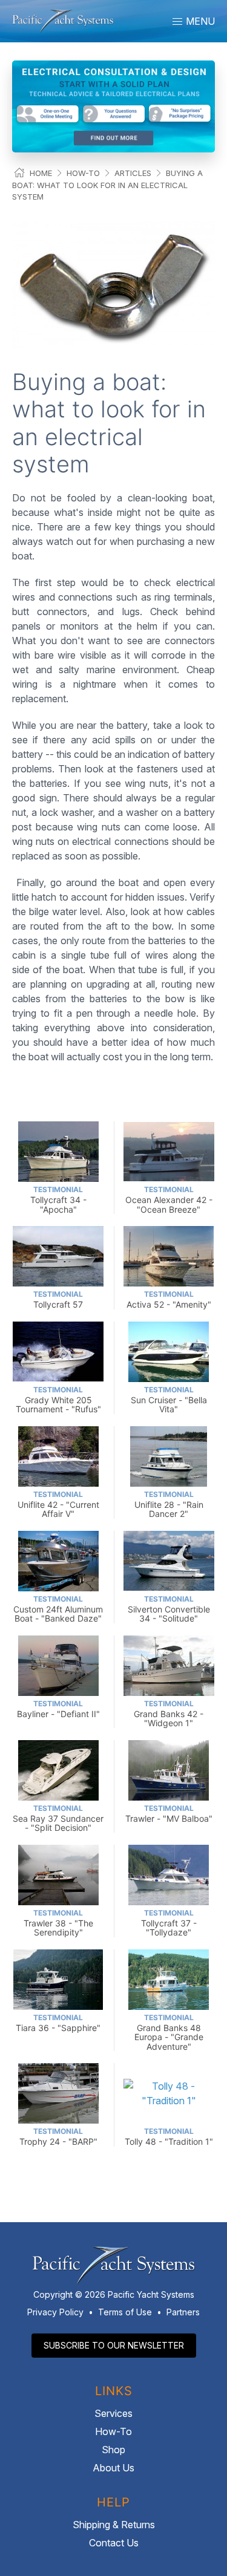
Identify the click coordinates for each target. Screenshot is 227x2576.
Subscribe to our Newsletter (114, 2345)
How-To (83, 173)
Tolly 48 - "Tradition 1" (169, 2137)
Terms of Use (125, 2312)
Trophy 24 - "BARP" (58, 2137)
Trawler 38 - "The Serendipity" (58, 1923)
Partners (183, 2312)
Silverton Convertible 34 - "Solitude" (169, 1609)
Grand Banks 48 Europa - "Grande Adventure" (169, 2032)
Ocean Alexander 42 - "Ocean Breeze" (169, 1200)
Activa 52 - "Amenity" (169, 1299)
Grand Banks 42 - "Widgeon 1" (169, 1714)
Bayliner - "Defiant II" (58, 1709)
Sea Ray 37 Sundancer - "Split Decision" (58, 1818)
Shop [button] (113, 2450)
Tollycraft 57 (58, 1299)
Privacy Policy (55, 2312)
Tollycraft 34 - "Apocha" (58, 1200)
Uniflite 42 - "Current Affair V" (58, 1505)
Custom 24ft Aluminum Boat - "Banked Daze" (58, 1609)
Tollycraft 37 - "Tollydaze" (169, 1923)
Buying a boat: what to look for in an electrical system (107, 185)
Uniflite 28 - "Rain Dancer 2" (169, 1505)
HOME (41, 173)
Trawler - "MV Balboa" (169, 1814)
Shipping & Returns (114, 2525)
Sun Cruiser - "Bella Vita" (169, 1400)
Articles (133, 173)
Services (113, 2413)
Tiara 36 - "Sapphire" (58, 2023)
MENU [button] (199, 21)
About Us (113, 2468)
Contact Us (114, 2543)
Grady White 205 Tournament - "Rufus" (58, 1400)
